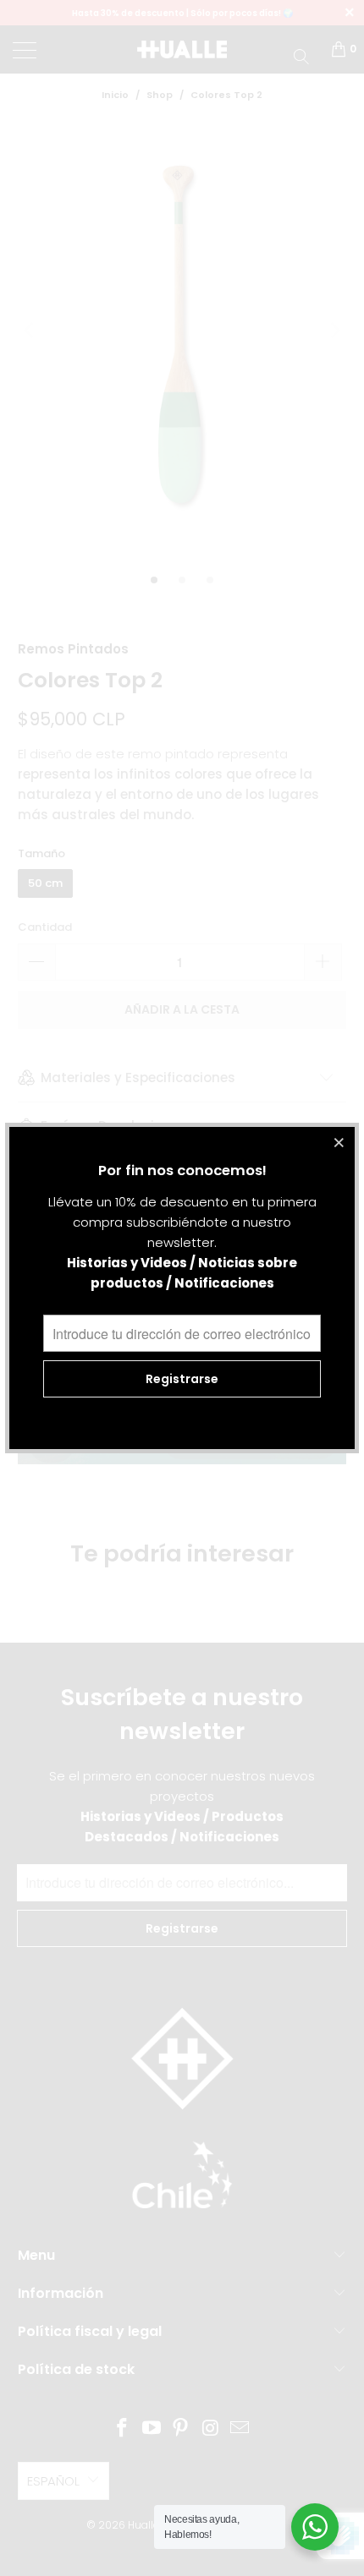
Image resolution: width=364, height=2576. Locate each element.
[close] (339, 1142)
